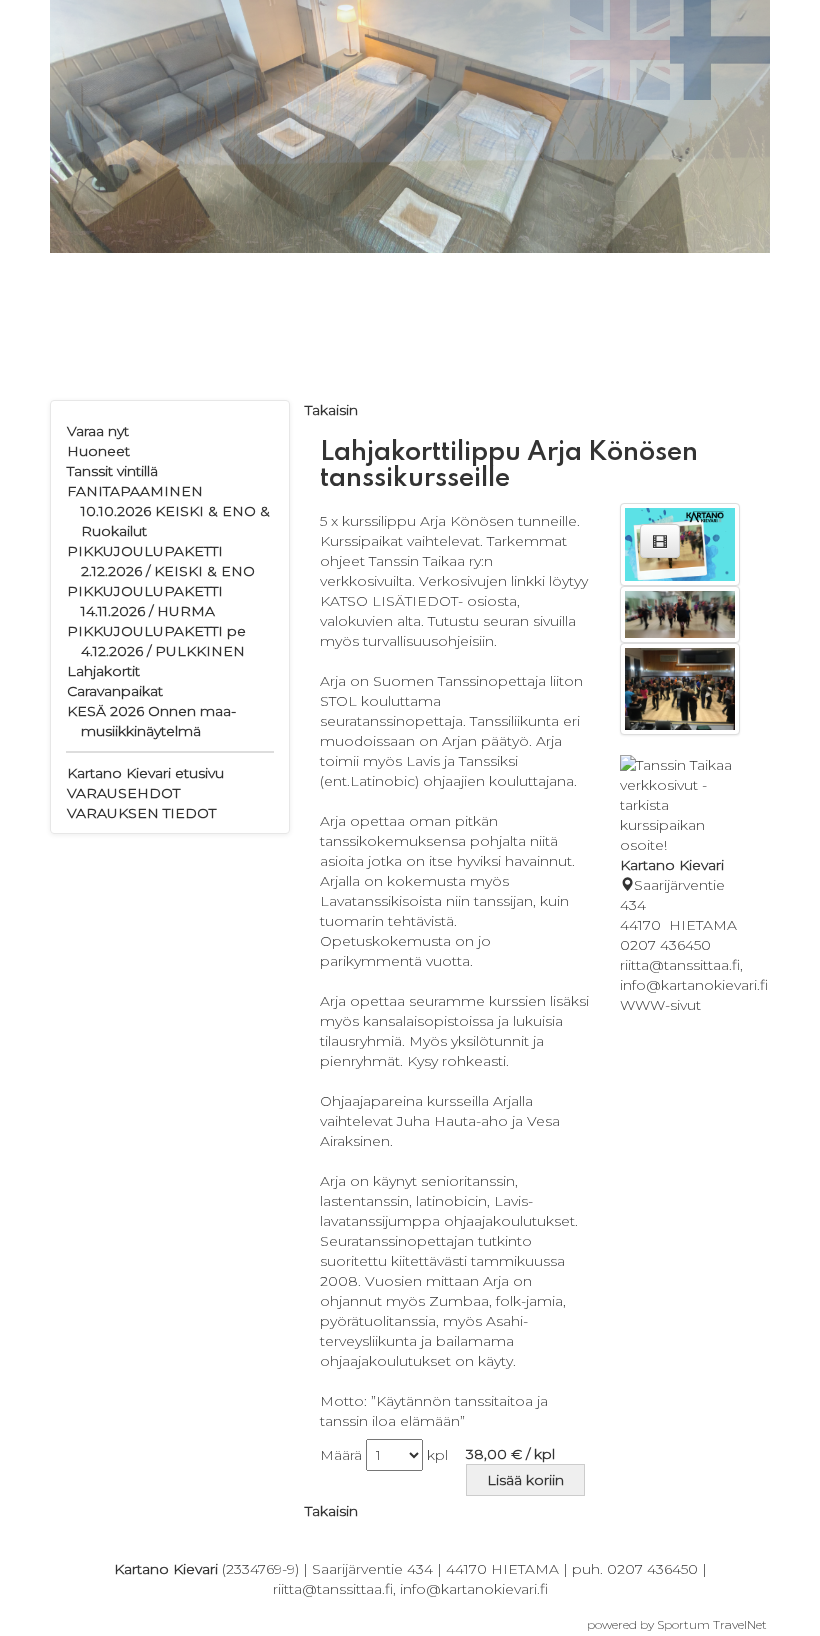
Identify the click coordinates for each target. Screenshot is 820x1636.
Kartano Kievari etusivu (145, 773)
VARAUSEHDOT (123, 793)
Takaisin (331, 410)
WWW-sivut (660, 1005)
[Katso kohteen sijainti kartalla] (627, 885)
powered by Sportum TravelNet (677, 1624)
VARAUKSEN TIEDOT (141, 813)
